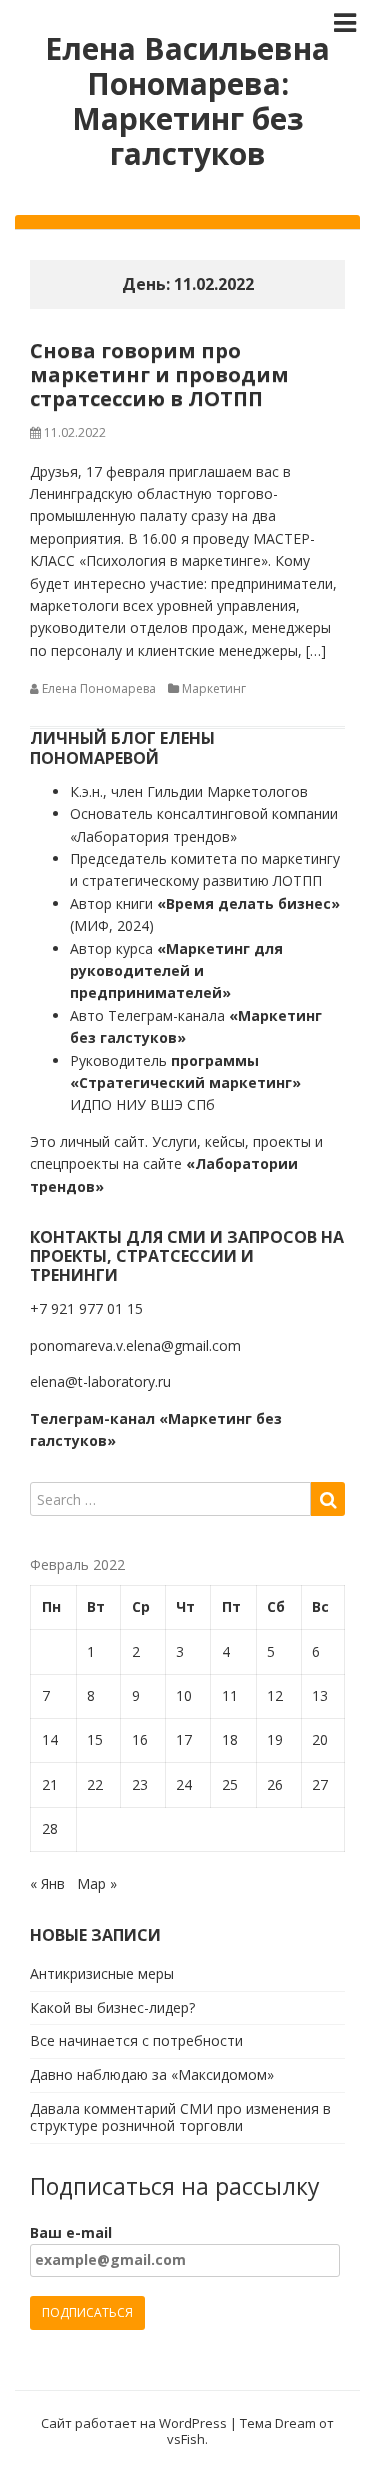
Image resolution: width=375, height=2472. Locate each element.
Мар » (97, 1883)
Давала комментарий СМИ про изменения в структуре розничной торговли (180, 2117)
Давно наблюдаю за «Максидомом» (152, 2074)
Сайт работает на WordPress (134, 2423)
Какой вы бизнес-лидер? (112, 2007)
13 (320, 1695)
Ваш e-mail (71, 2232)
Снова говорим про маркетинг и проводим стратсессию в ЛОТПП (159, 374)
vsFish (186, 2439)
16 (140, 1739)
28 (50, 1828)
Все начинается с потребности (136, 2040)
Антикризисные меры (102, 1973)
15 (95, 1739)
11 (230, 1695)
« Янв (47, 1883)
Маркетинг (214, 688)
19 (275, 1739)
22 (95, 1784)
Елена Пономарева (99, 688)
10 (184, 1695)
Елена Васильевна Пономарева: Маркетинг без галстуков (187, 101)
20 (320, 1739)
